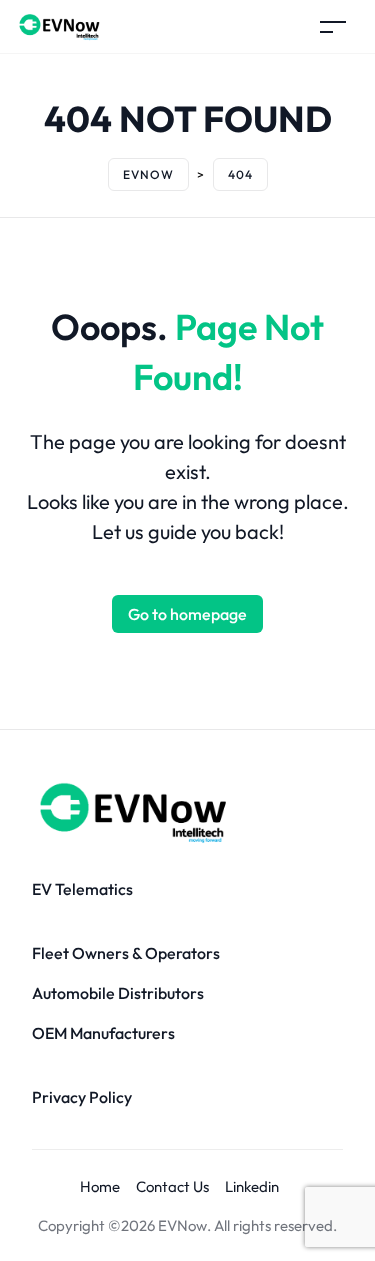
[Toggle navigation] (333, 26)
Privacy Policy (82, 1097)
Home (100, 1186)
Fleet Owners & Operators (126, 953)
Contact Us (172, 1186)
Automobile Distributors (118, 993)
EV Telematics (82, 889)
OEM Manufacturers (103, 1033)
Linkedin (252, 1186)
